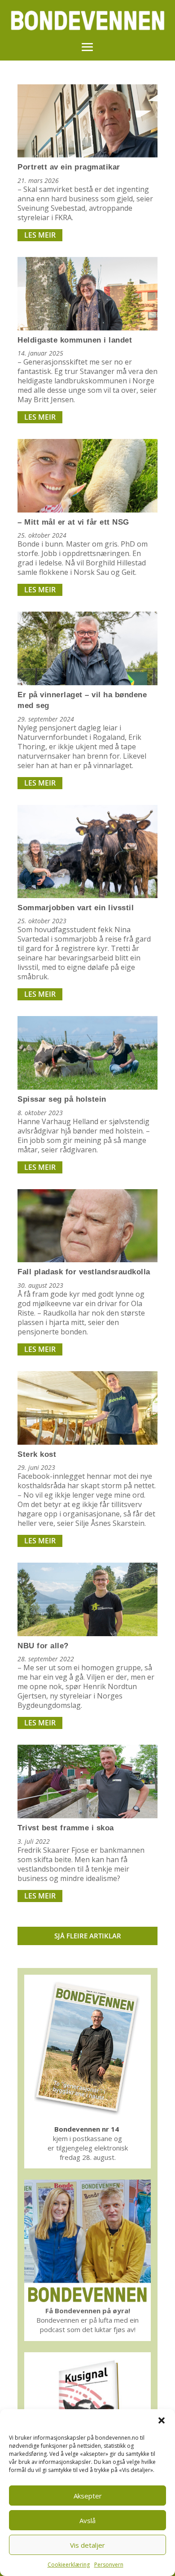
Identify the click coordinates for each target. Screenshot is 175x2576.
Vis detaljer (87, 2545)
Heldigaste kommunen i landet (75, 340)
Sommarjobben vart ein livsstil (76, 908)
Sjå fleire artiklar (88, 1936)
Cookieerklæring (69, 2565)
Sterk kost (37, 1454)
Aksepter (88, 2496)
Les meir (40, 235)
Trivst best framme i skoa (66, 1828)
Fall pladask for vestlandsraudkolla (84, 1272)
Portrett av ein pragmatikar (69, 167)
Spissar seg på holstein (62, 1099)
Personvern (109, 2565)
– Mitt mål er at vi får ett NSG (73, 522)
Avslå (87, 2520)
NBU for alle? (43, 1646)
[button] (162, 2420)
